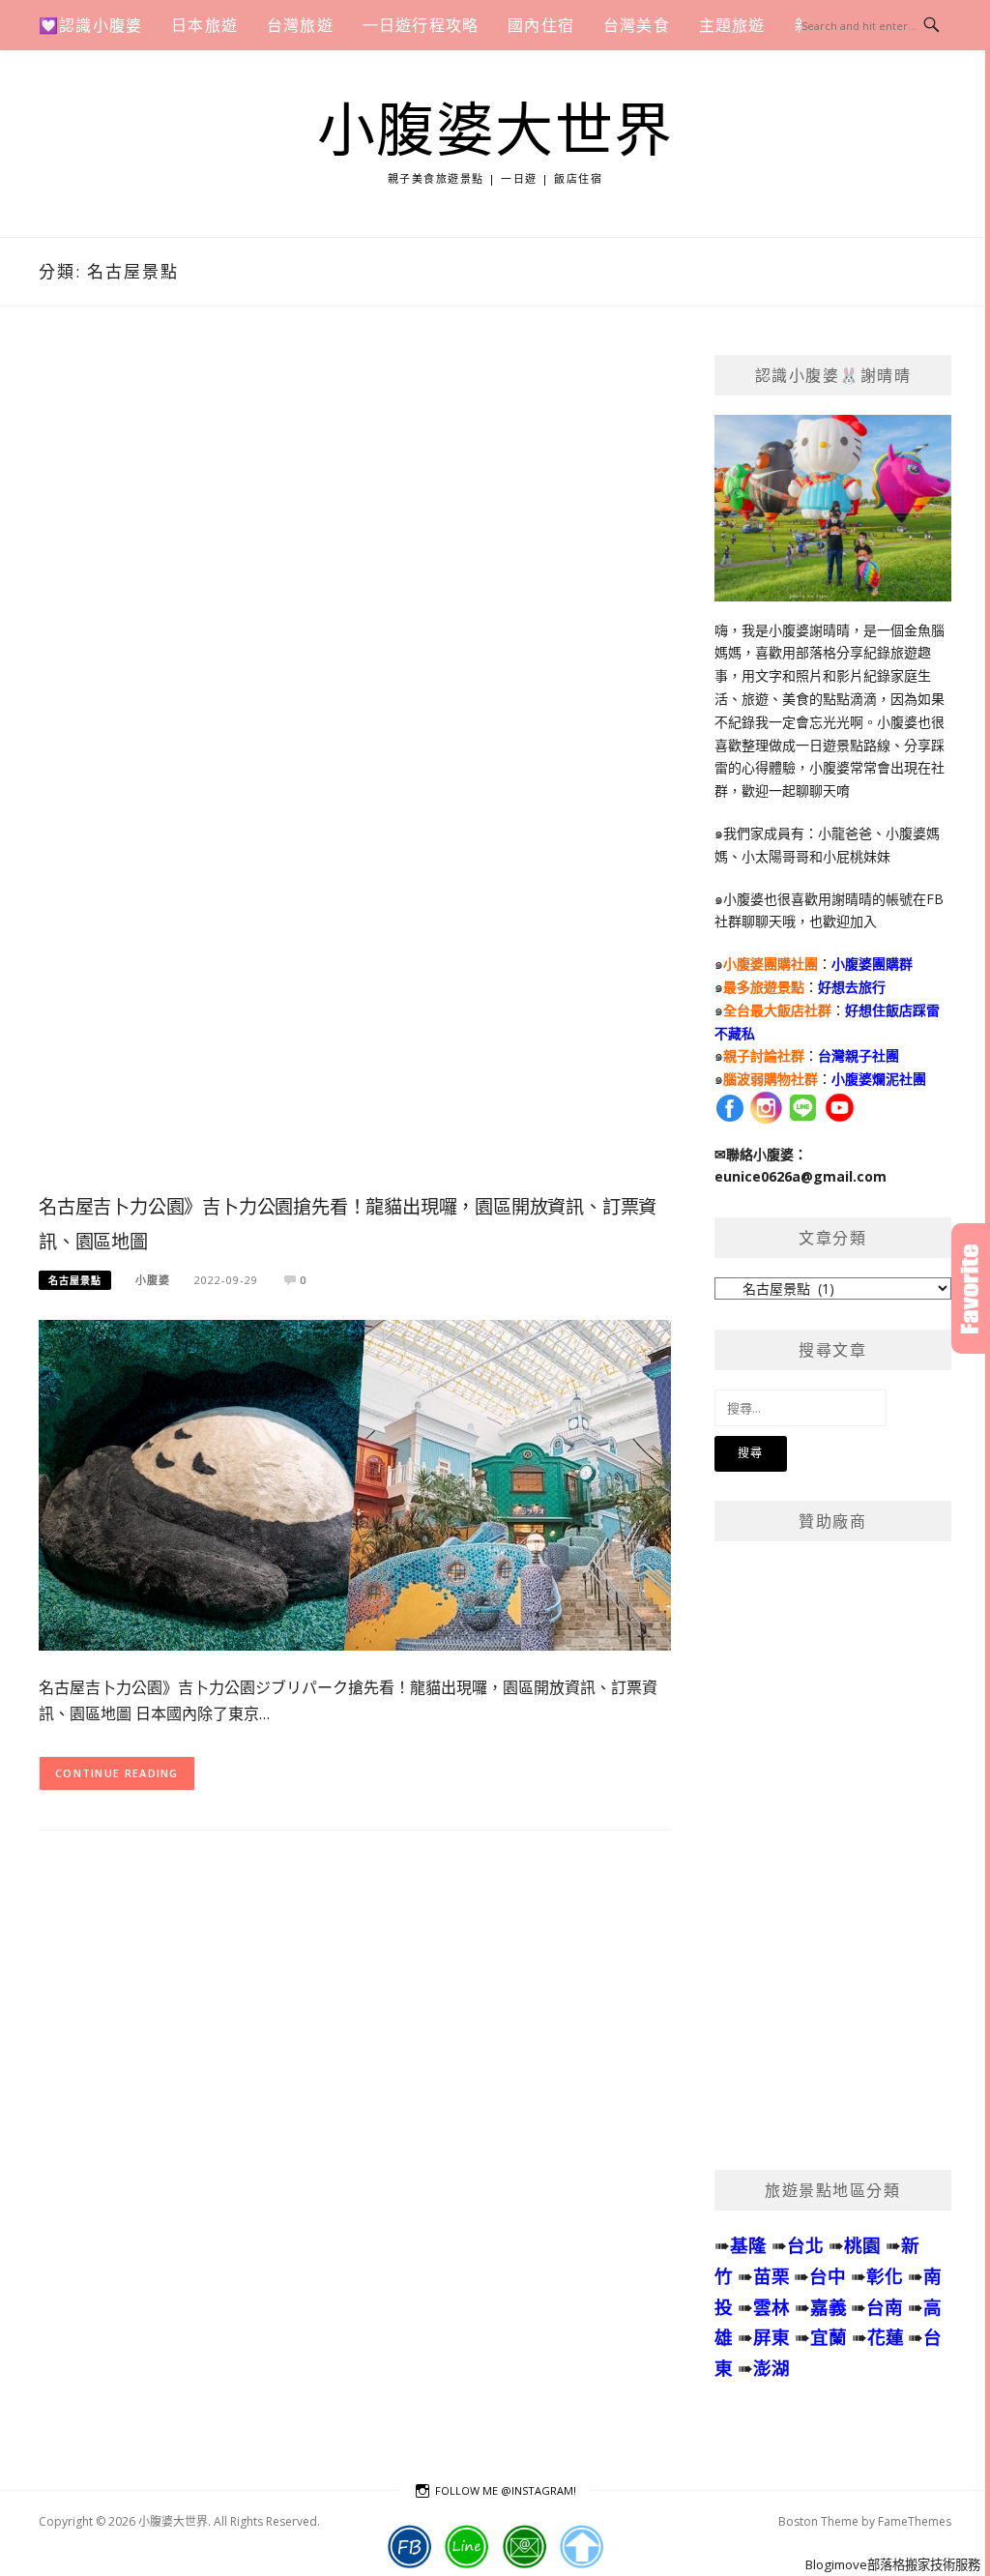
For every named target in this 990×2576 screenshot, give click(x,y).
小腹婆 (153, 1280)
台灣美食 (637, 25)
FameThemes (915, 2521)
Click (971, 1288)
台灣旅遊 (300, 25)
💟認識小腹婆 (90, 25)
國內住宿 (541, 25)
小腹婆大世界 (495, 132)
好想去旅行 (852, 987)
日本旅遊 (204, 25)
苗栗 (772, 2276)
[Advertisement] (355, 771)
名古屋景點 (75, 1280)
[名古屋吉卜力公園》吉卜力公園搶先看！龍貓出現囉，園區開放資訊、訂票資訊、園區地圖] (355, 1484)
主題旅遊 (732, 25)
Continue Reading (117, 1773)
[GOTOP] (582, 2547)
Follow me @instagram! (506, 2490)
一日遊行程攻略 (421, 25)
